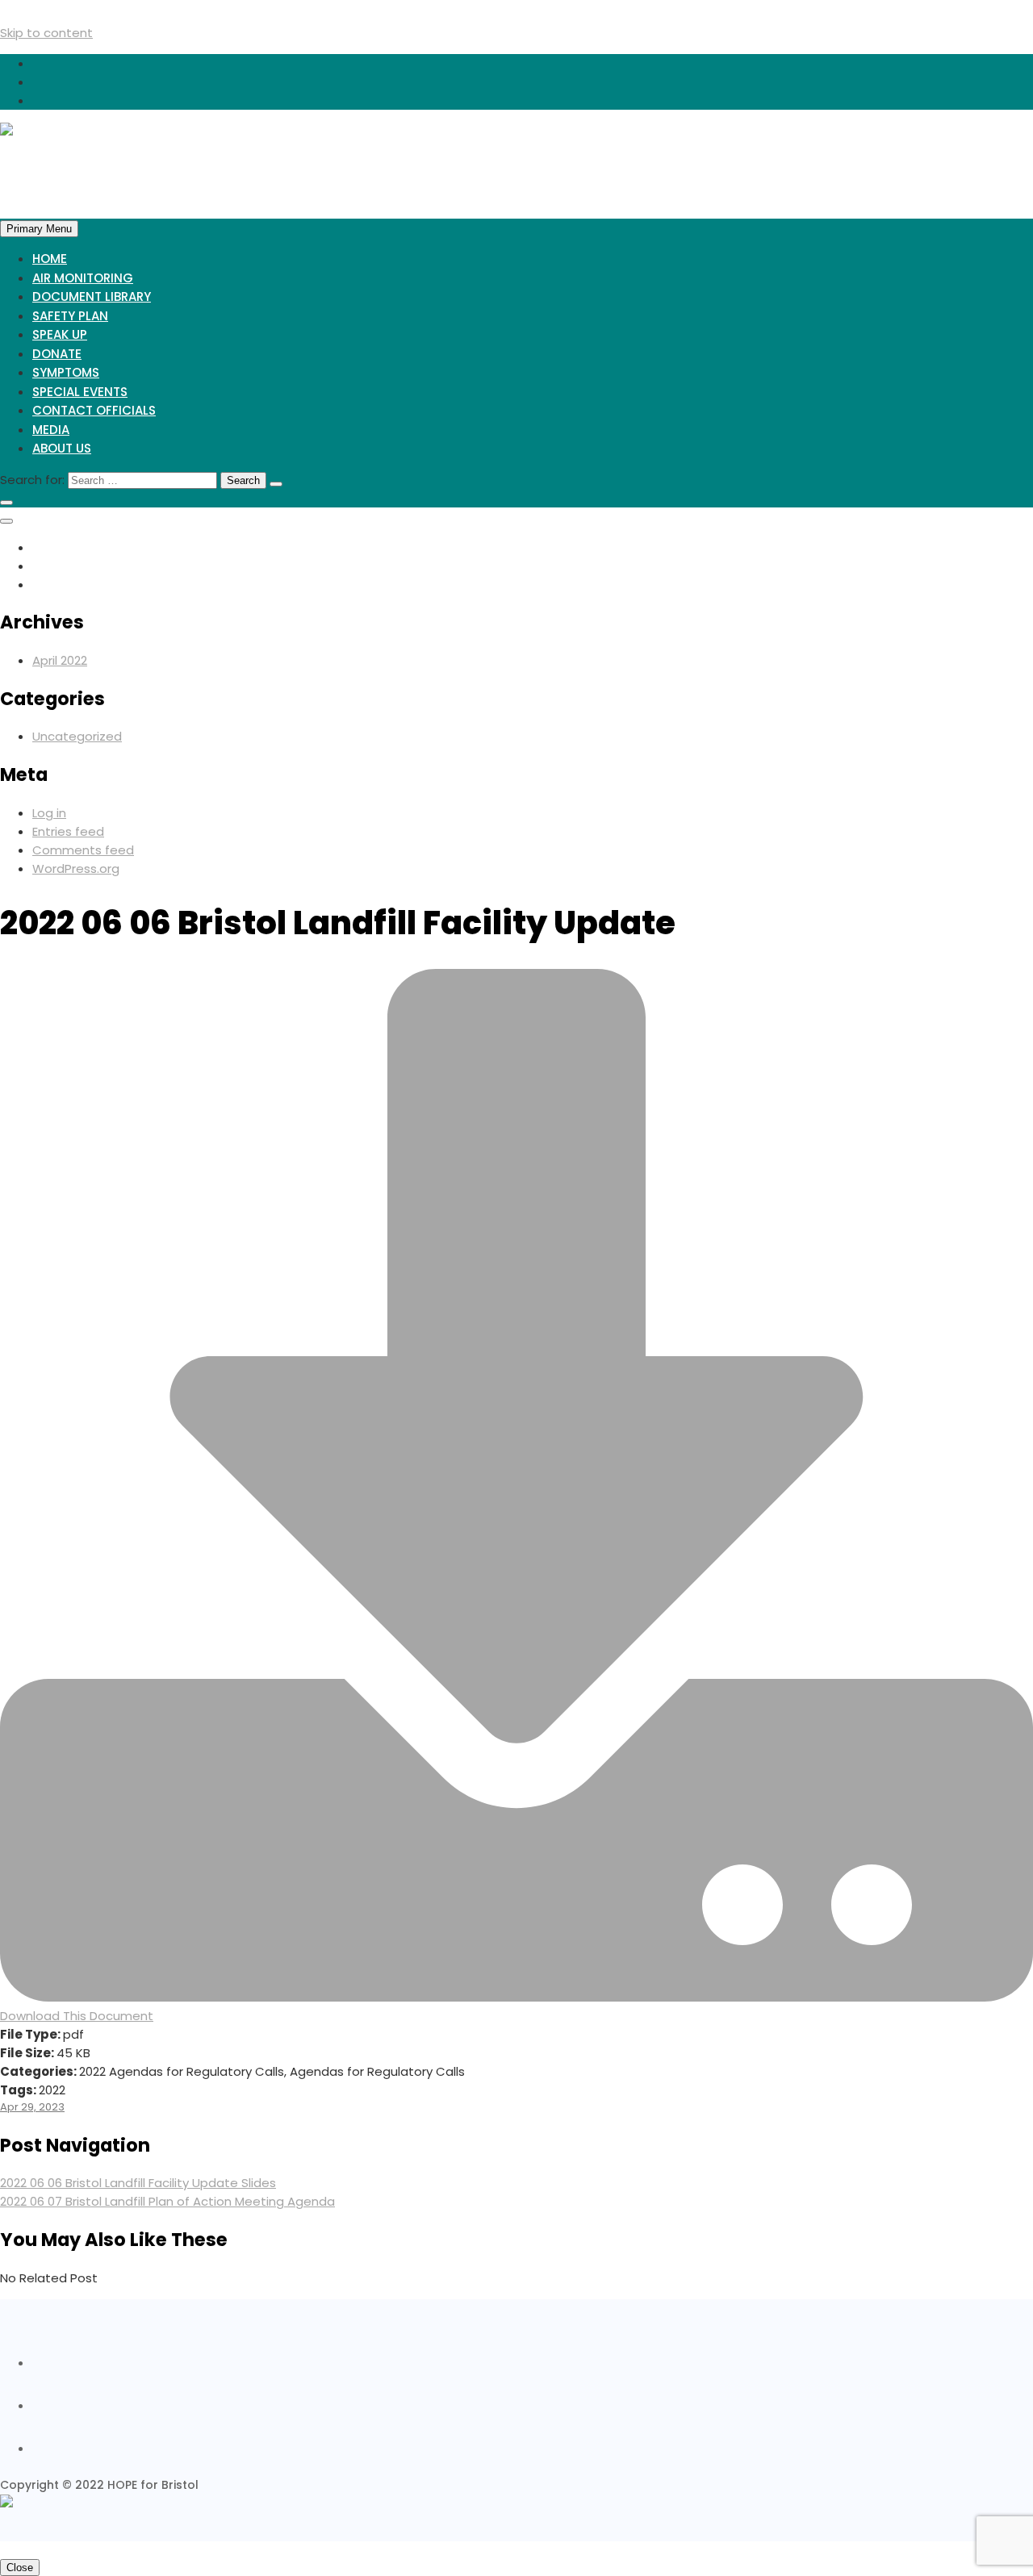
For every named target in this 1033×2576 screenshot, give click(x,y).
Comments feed (83, 850)
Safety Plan (70, 316)
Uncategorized (77, 736)
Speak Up (60, 334)
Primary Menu (39, 229)
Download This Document (77, 2016)
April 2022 (60, 660)
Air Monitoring (83, 278)
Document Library (92, 296)
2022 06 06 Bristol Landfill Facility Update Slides (138, 2183)
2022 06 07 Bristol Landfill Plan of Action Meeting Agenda (167, 2201)
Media (51, 430)
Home (50, 259)
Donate (57, 354)
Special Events (80, 392)
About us (62, 448)
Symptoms (66, 372)
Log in (49, 813)
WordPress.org (76, 868)
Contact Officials (94, 410)
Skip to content (46, 33)
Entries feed (68, 831)
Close (20, 2568)
